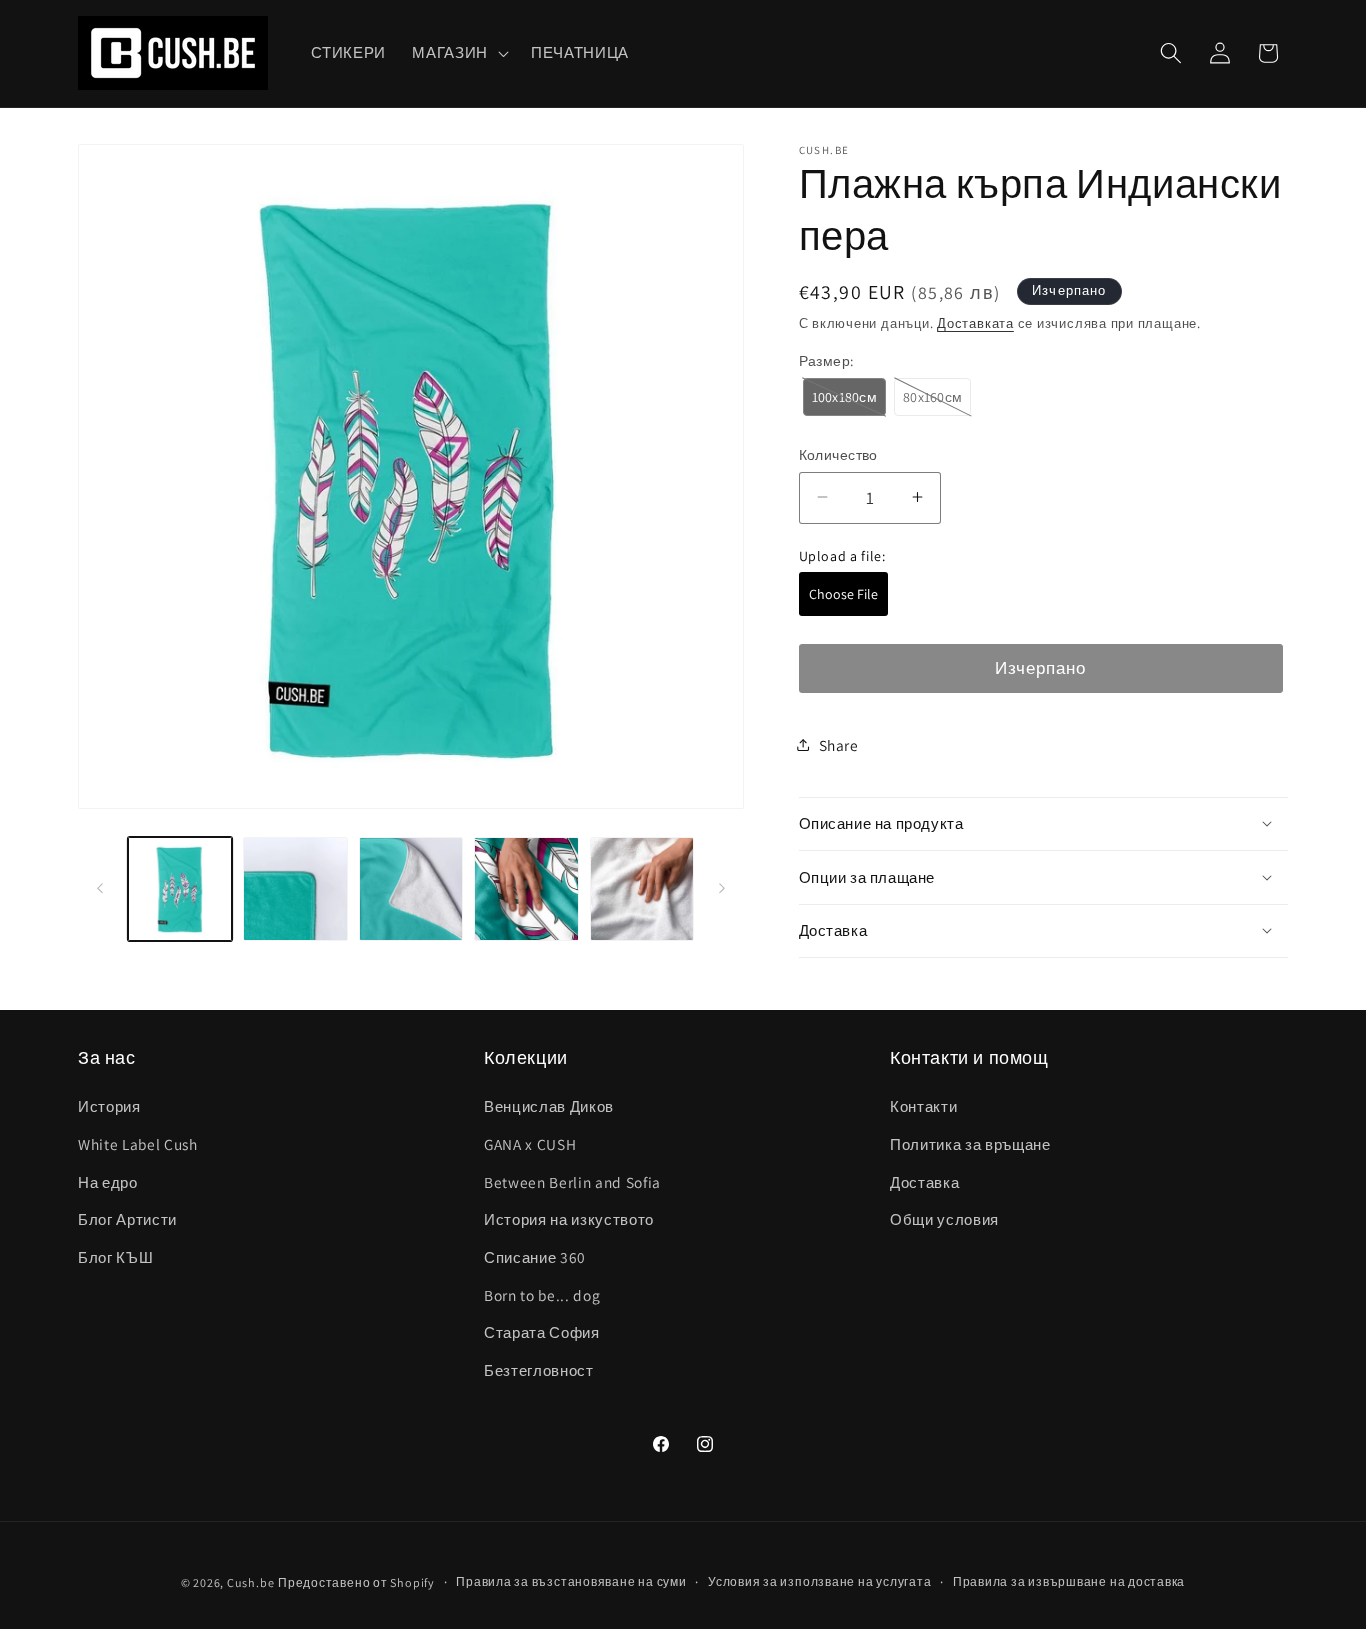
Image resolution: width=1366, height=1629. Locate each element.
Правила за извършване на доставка (1069, 1581)
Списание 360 (535, 1257)
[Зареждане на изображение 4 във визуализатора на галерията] (526, 889)
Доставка (924, 1182)
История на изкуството (569, 1219)
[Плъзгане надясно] (722, 889)
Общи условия (944, 1219)
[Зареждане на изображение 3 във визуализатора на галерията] (411, 889)
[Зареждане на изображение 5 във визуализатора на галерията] (642, 889)
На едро (108, 1182)
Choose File (843, 594)
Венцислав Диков (549, 1106)
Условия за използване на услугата (819, 1581)
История (109, 1106)
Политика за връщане (970, 1144)
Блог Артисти (127, 1219)
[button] (458, 53)
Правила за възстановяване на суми (571, 1581)
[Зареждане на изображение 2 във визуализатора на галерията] (295, 889)
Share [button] (839, 744)
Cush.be (250, 1582)
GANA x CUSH (530, 1144)
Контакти (923, 1106)
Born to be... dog (542, 1295)
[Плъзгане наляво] (100, 889)
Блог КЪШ (115, 1257)
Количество (838, 453)
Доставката (975, 322)
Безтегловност (539, 1370)
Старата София (542, 1332)
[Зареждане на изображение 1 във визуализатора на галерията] (180, 889)
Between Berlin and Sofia (572, 1182)
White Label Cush (138, 1144)
